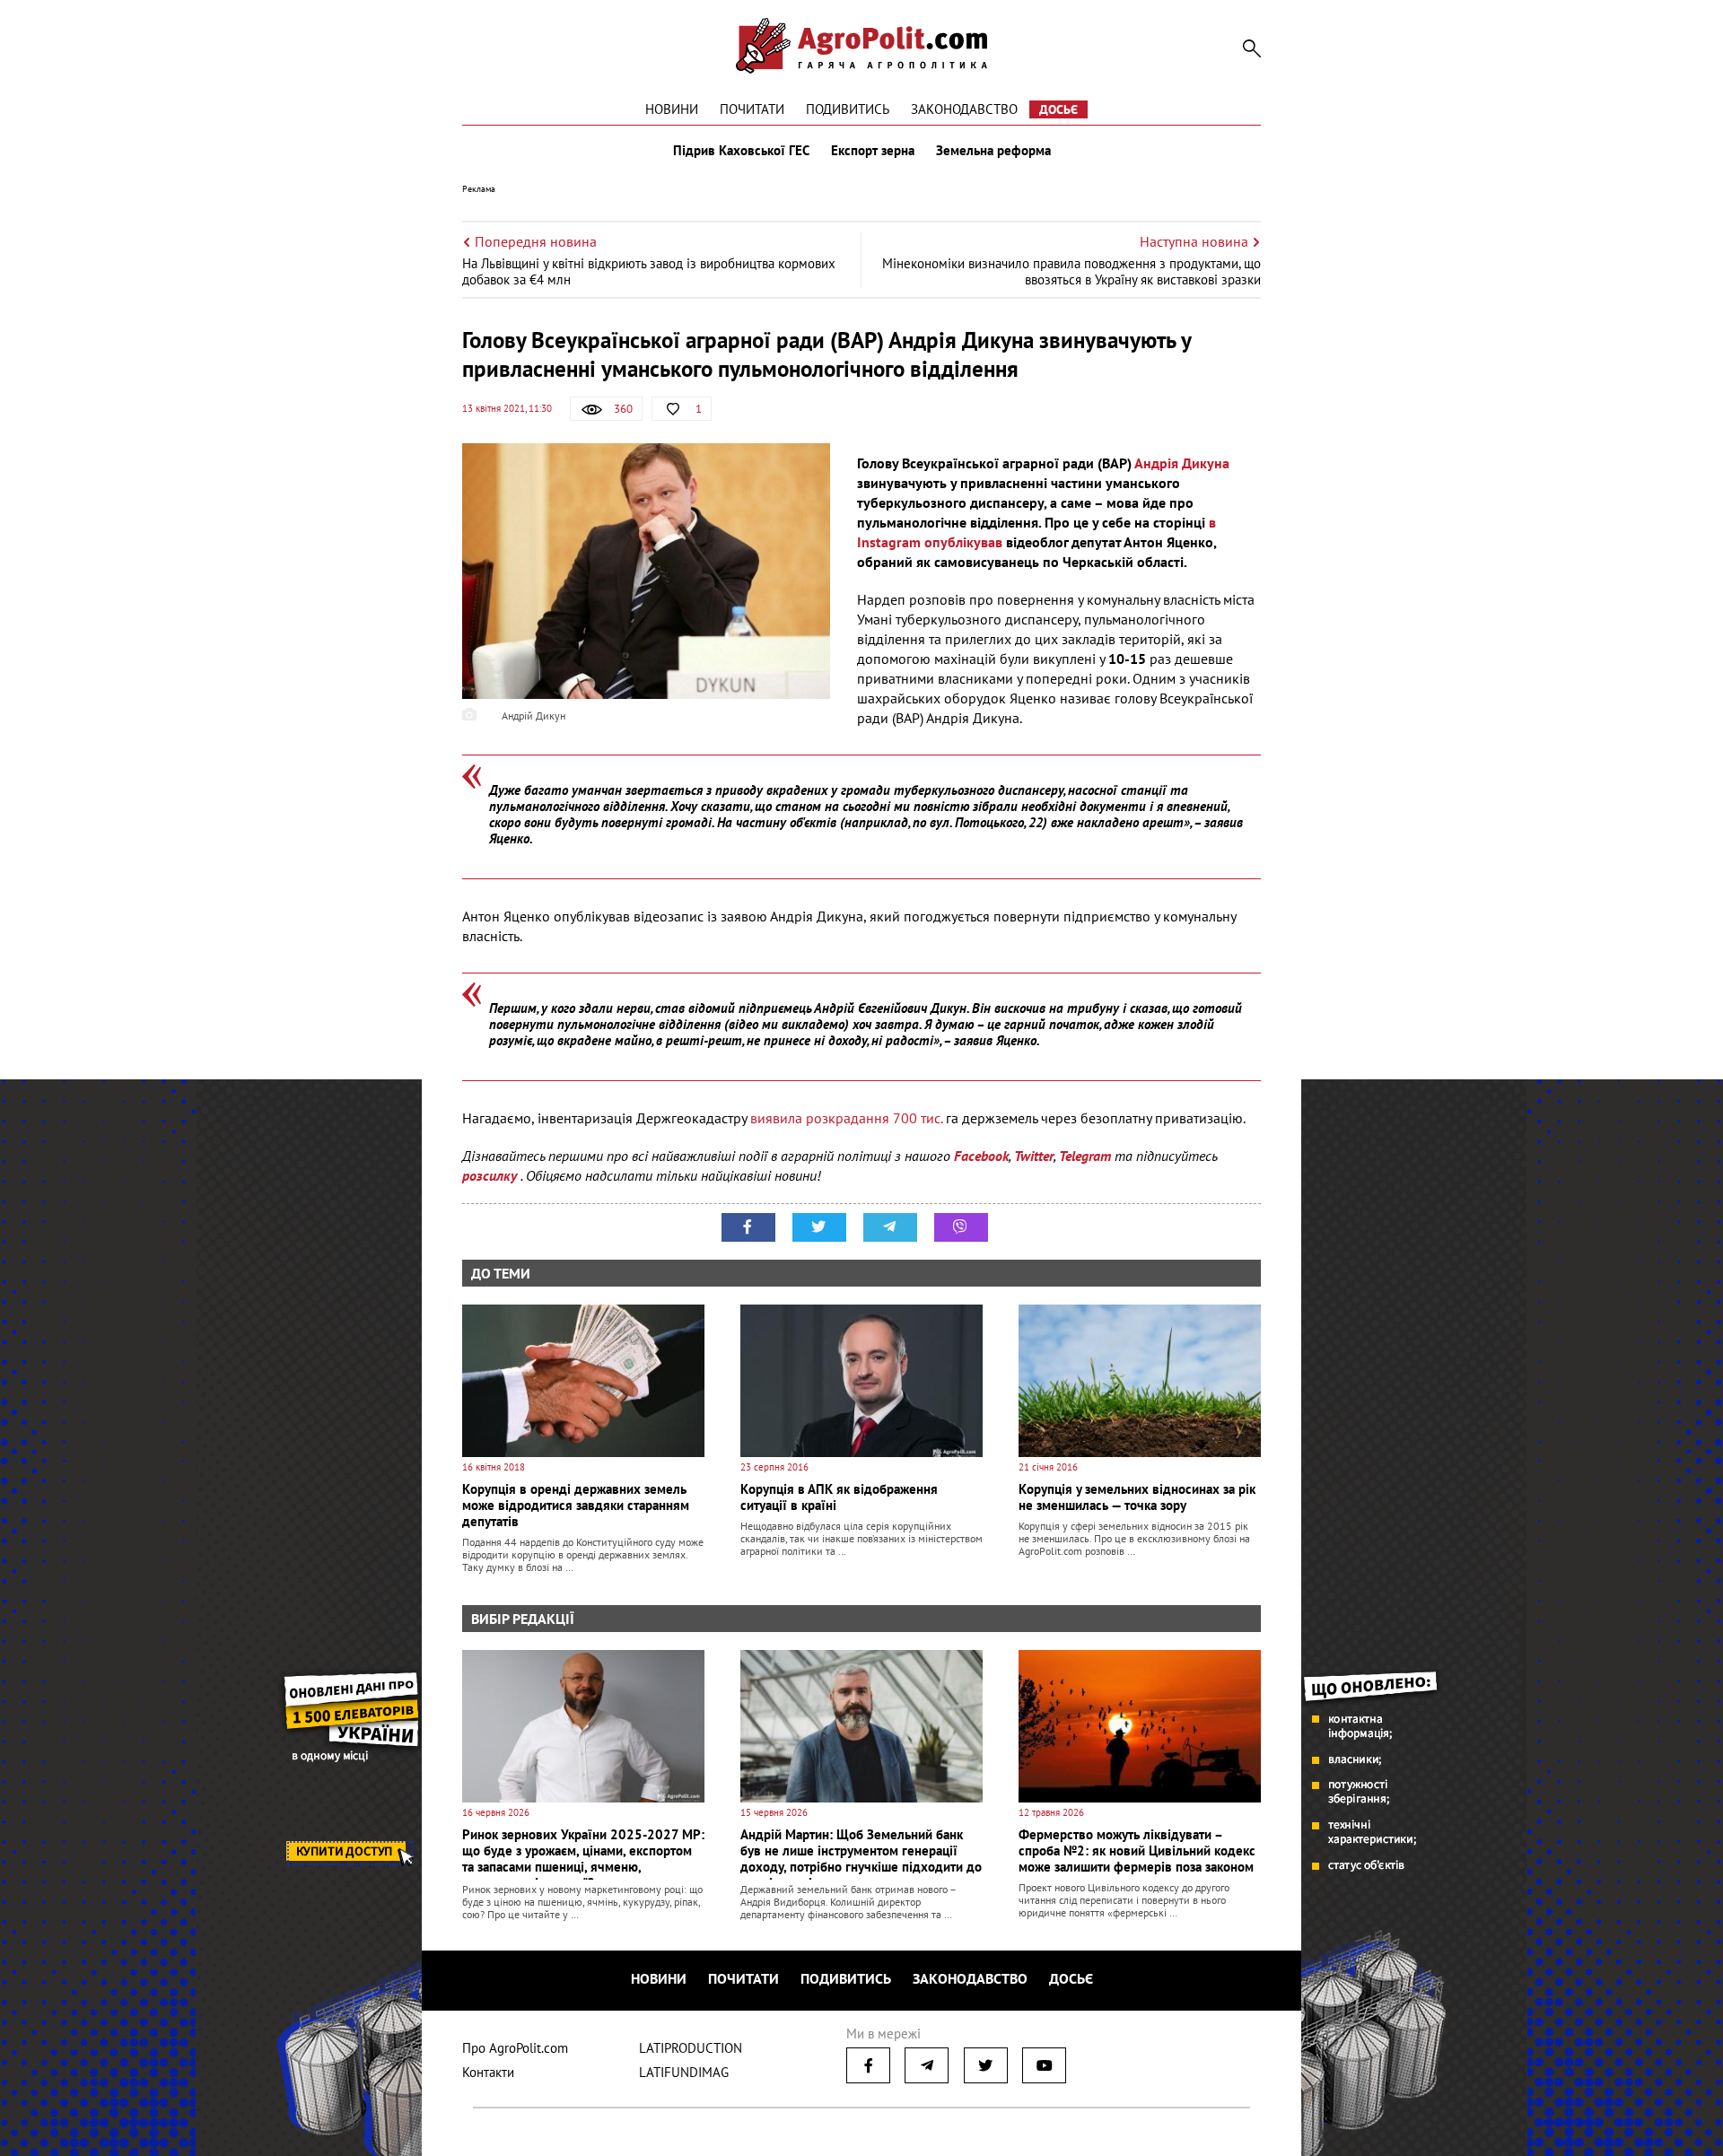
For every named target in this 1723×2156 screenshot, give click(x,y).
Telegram (1085, 1156)
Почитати (752, 109)
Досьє (1058, 109)
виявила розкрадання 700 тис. (846, 1118)
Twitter (1034, 1156)
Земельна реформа (993, 151)
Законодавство (964, 109)
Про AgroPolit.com (515, 2048)
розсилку (491, 1175)
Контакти (488, 2072)
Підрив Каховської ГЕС (741, 151)
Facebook (981, 1156)
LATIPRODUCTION (691, 2048)
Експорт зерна (873, 151)
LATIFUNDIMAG (684, 2072)
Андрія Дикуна (1182, 463)
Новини (672, 109)
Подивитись (848, 109)
